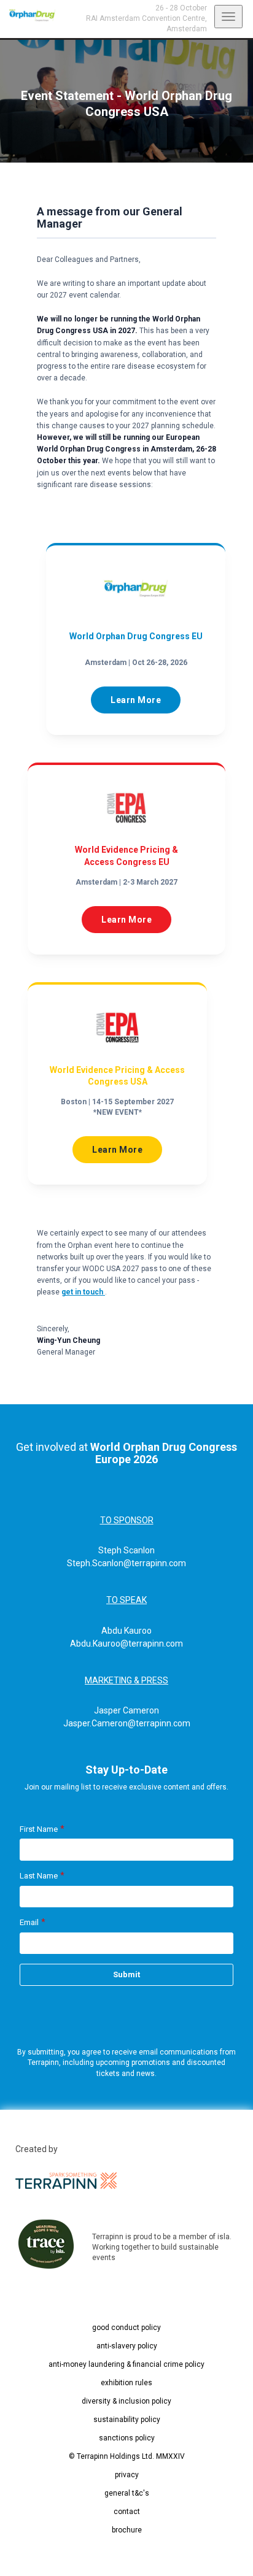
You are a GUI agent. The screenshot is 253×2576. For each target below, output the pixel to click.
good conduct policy (126, 2328)
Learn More (136, 700)
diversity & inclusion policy (126, 2401)
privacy (127, 2475)
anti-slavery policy (127, 2346)
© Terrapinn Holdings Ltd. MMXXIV (127, 2456)
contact (127, 2512)
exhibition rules (126, 2383)
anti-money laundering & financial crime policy (126, 2364)
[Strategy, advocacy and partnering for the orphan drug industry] (28, 15)
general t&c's (127, 2493)
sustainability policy (127, 2420)
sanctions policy (127, 2438)
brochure (127, 2530)
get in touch (83, 1292)
